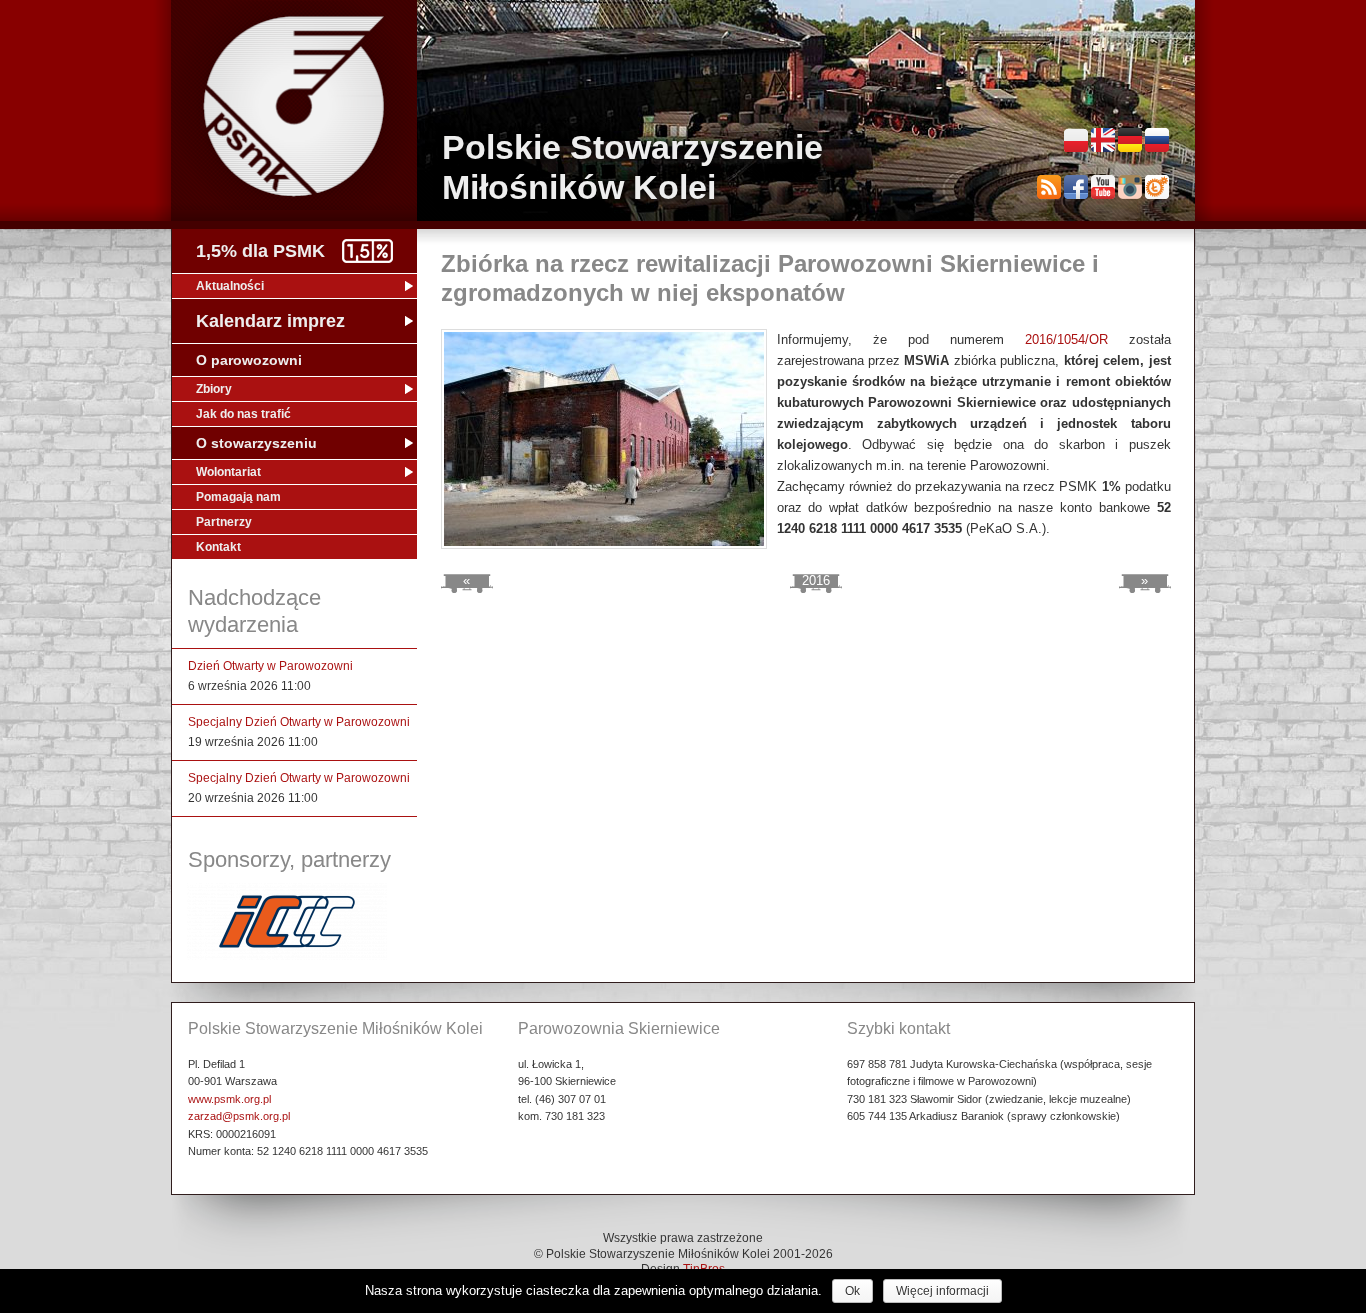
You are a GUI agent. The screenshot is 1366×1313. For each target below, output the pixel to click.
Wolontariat (228, 472)
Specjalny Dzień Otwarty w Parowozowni (299, 722)
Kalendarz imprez (270, 321)
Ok (852, 1291)
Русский (1157, 140)
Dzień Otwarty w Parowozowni (270, 666)
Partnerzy (224, 522)
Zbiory (214, 389)
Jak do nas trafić (243, 414)
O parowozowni (249, 360)
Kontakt (218, 547)
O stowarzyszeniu (256, 443)
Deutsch (1130, 140)
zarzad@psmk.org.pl (239, 1116)
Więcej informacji (942, 1291)
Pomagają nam (238, 497)
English (1103, 140)
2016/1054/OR (1066, 339)
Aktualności (230, 286)
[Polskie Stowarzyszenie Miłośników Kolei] (294, 106)
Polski (1076, 140)
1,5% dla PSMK (260, 251)
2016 (816, 580)
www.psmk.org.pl (229, 1099)
